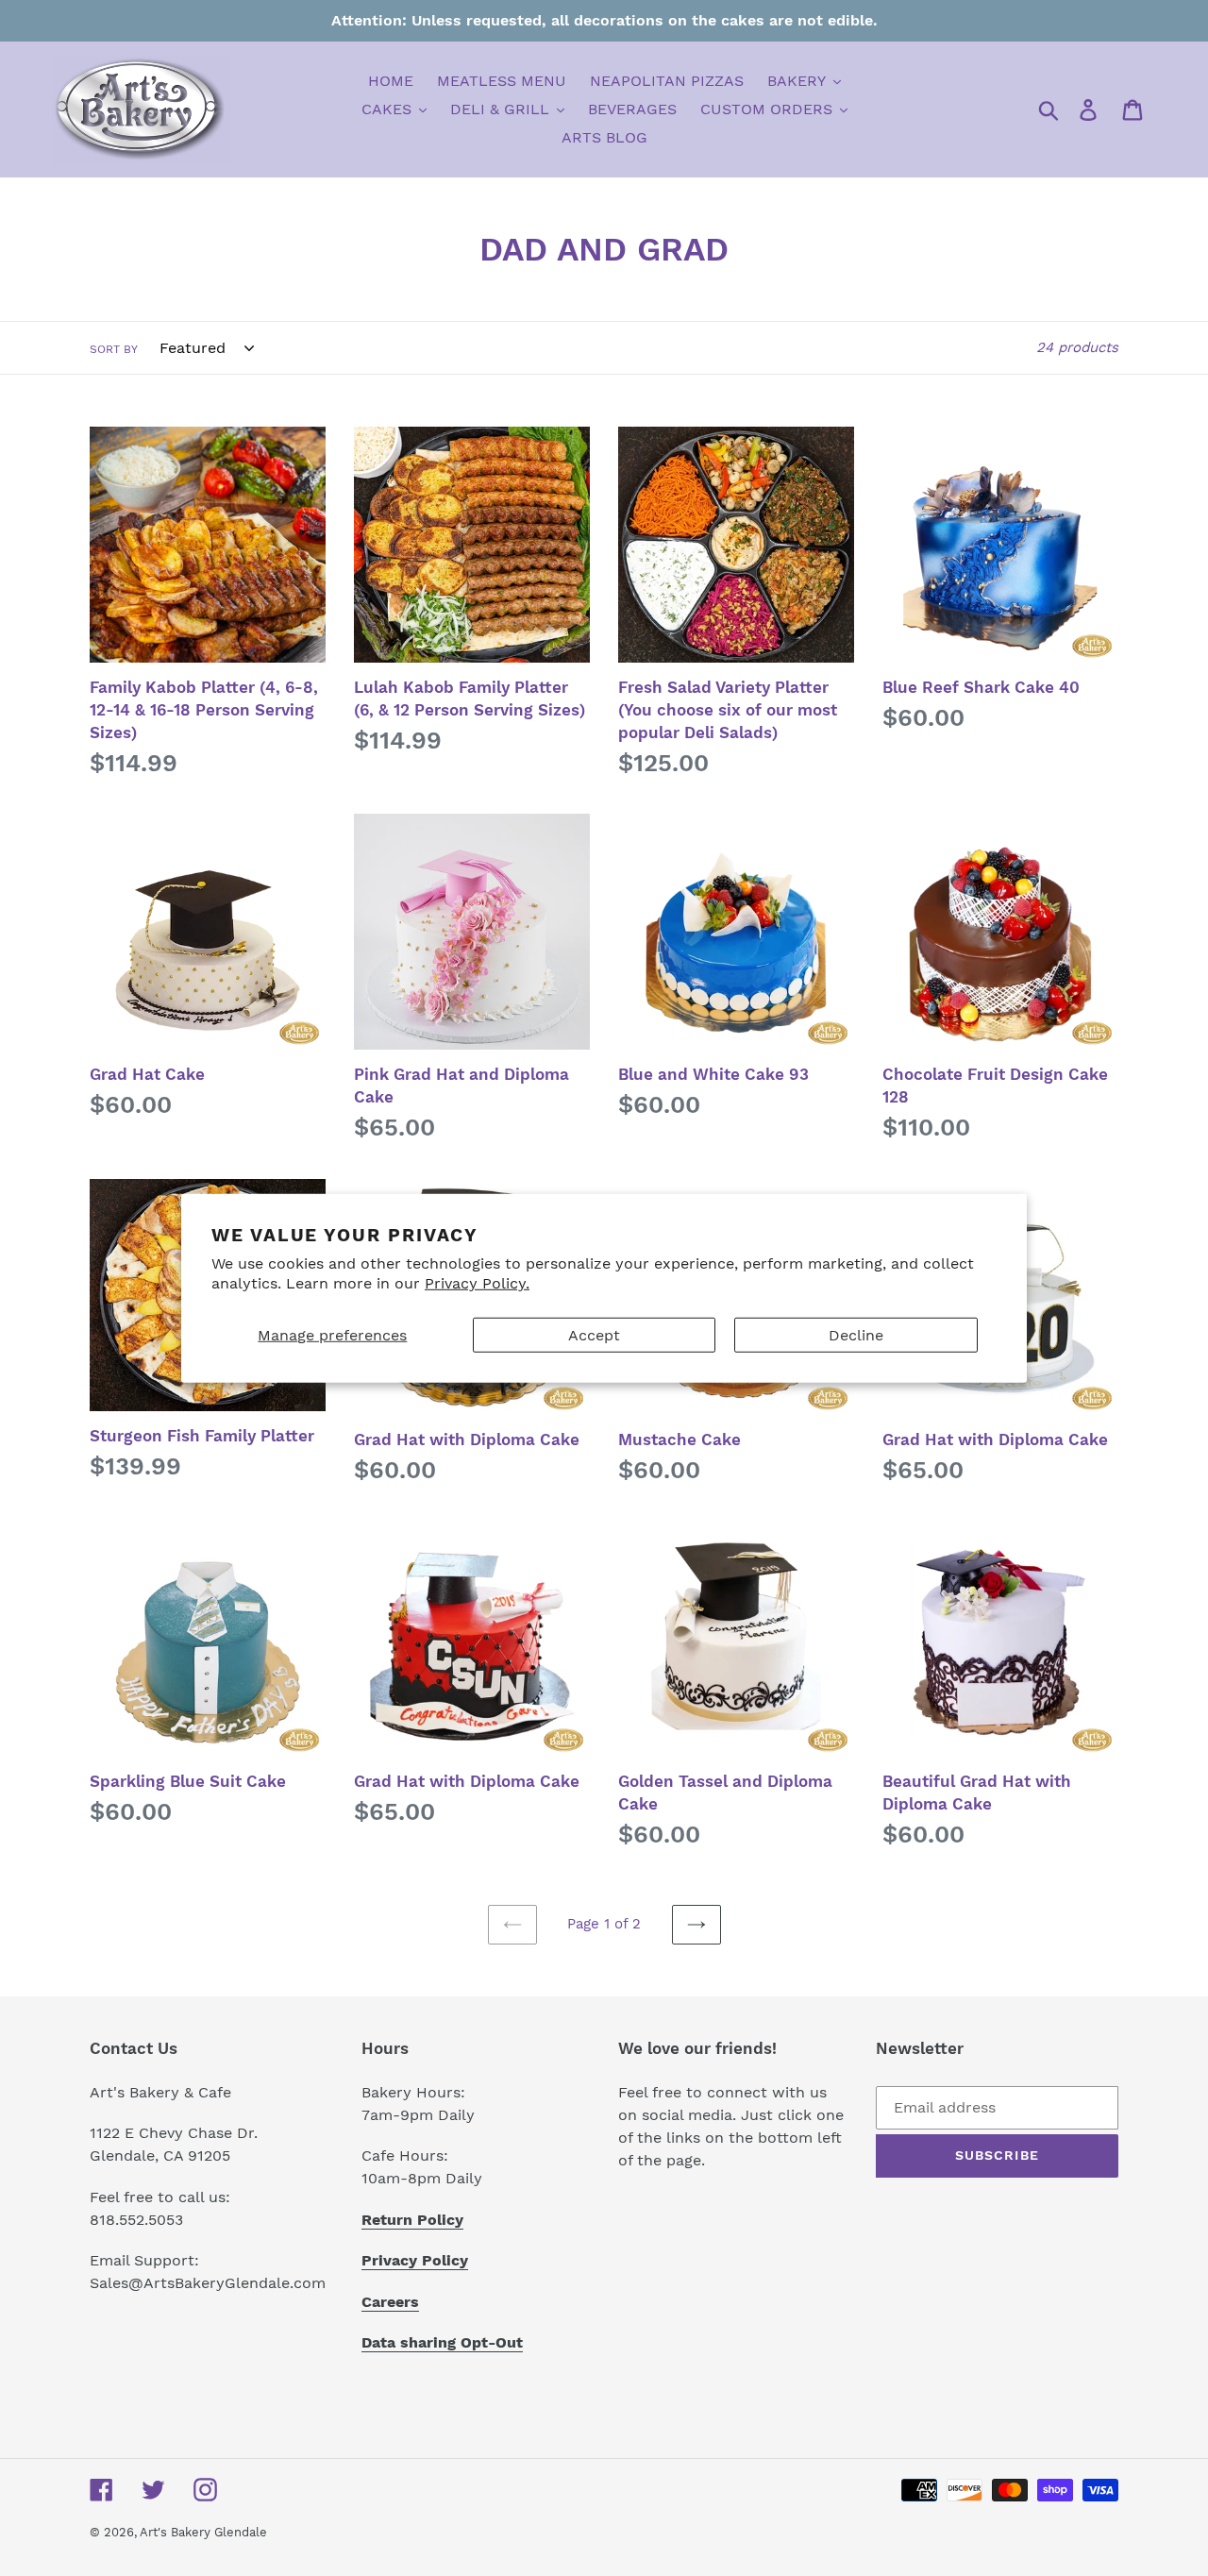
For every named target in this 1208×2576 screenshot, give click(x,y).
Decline (856, 1335)
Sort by (114, 349)
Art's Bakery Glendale (203, 2532)
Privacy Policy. (477, 1283)
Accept (594, 1335)
